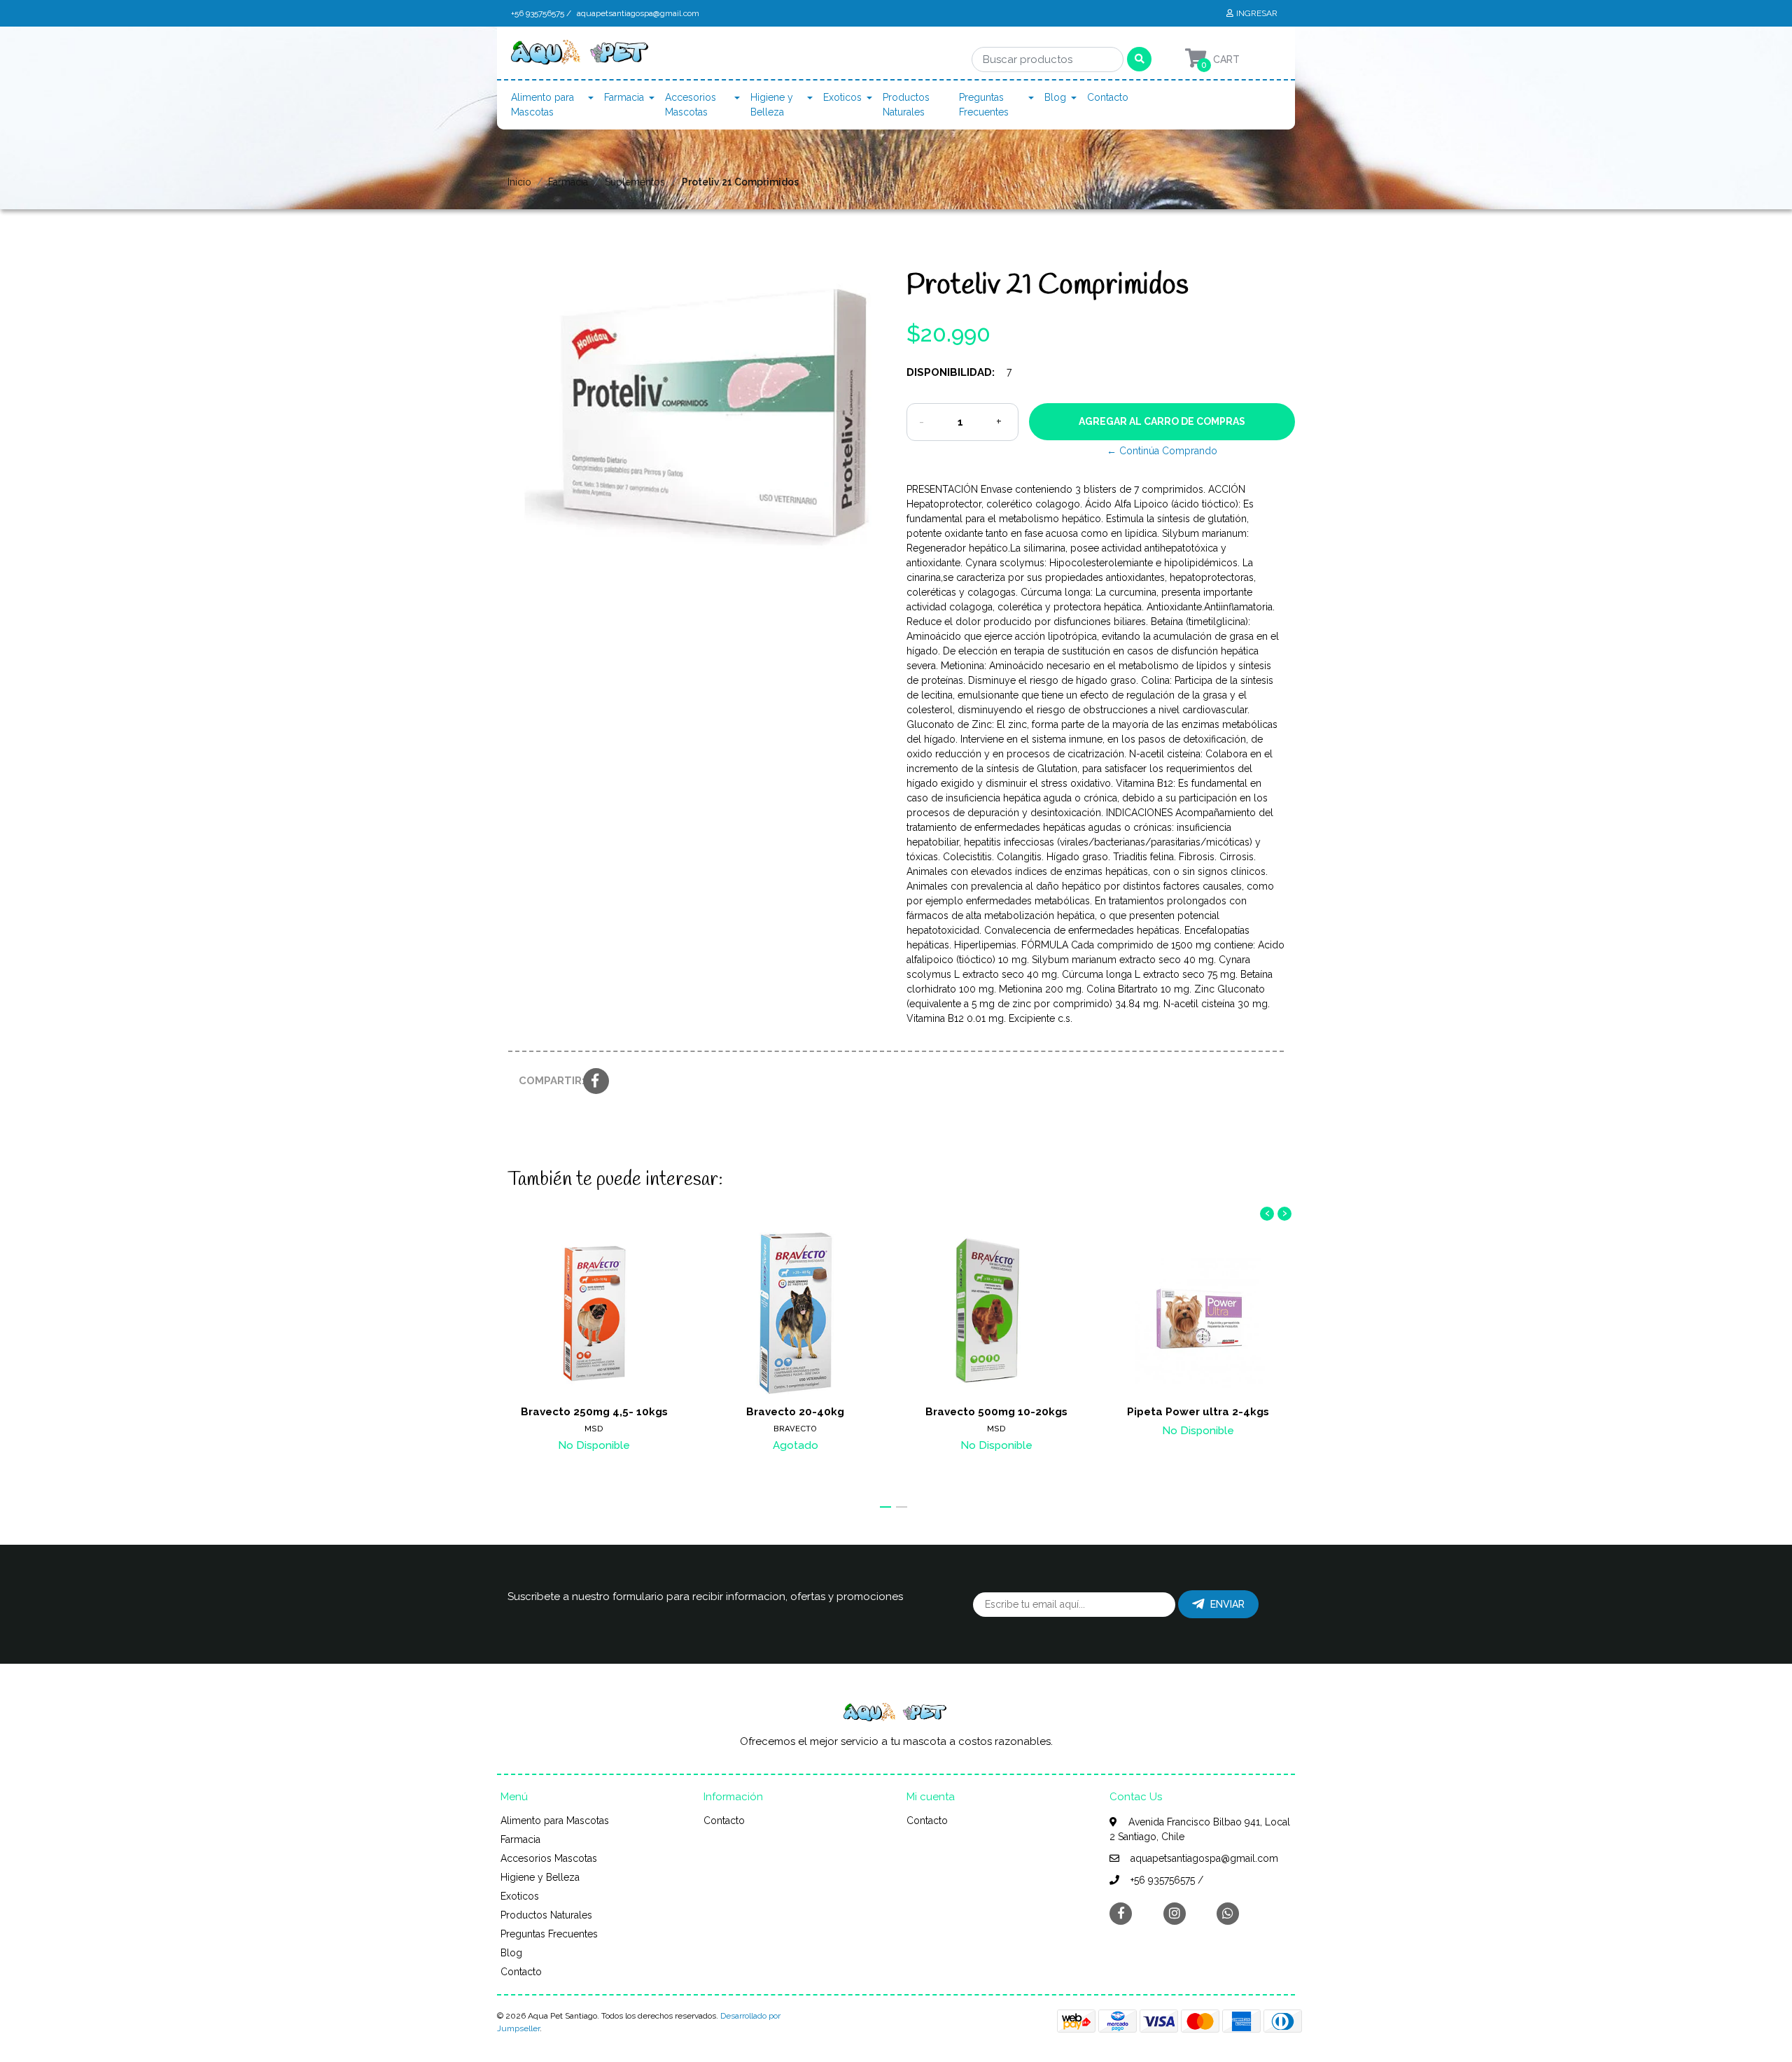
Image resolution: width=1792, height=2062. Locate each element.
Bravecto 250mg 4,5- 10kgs (594, 1412)
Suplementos (635, 182)
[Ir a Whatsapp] (1228, 1913)
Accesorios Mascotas (691, 105)
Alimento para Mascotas (542, 105)
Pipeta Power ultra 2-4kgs (1198, 1412)
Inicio (519, 182)
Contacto (1108, 97)
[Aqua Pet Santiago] (581, 56)
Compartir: (546, 1081)
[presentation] (1267, 1214)
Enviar (1227, 1604)
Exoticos (842, 97)
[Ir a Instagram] (1175, 1913)
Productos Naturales (906, 105)
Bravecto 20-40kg (795, 1412)
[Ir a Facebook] (1121, 1913)
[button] (885, 1507)
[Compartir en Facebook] (596, 1082)
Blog (1055, 97)
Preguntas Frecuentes (984, 105)
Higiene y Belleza (772, 105)
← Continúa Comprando (1162, 451)
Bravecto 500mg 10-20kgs (996, 1412)
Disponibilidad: (951, 372)
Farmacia (624, 97)
